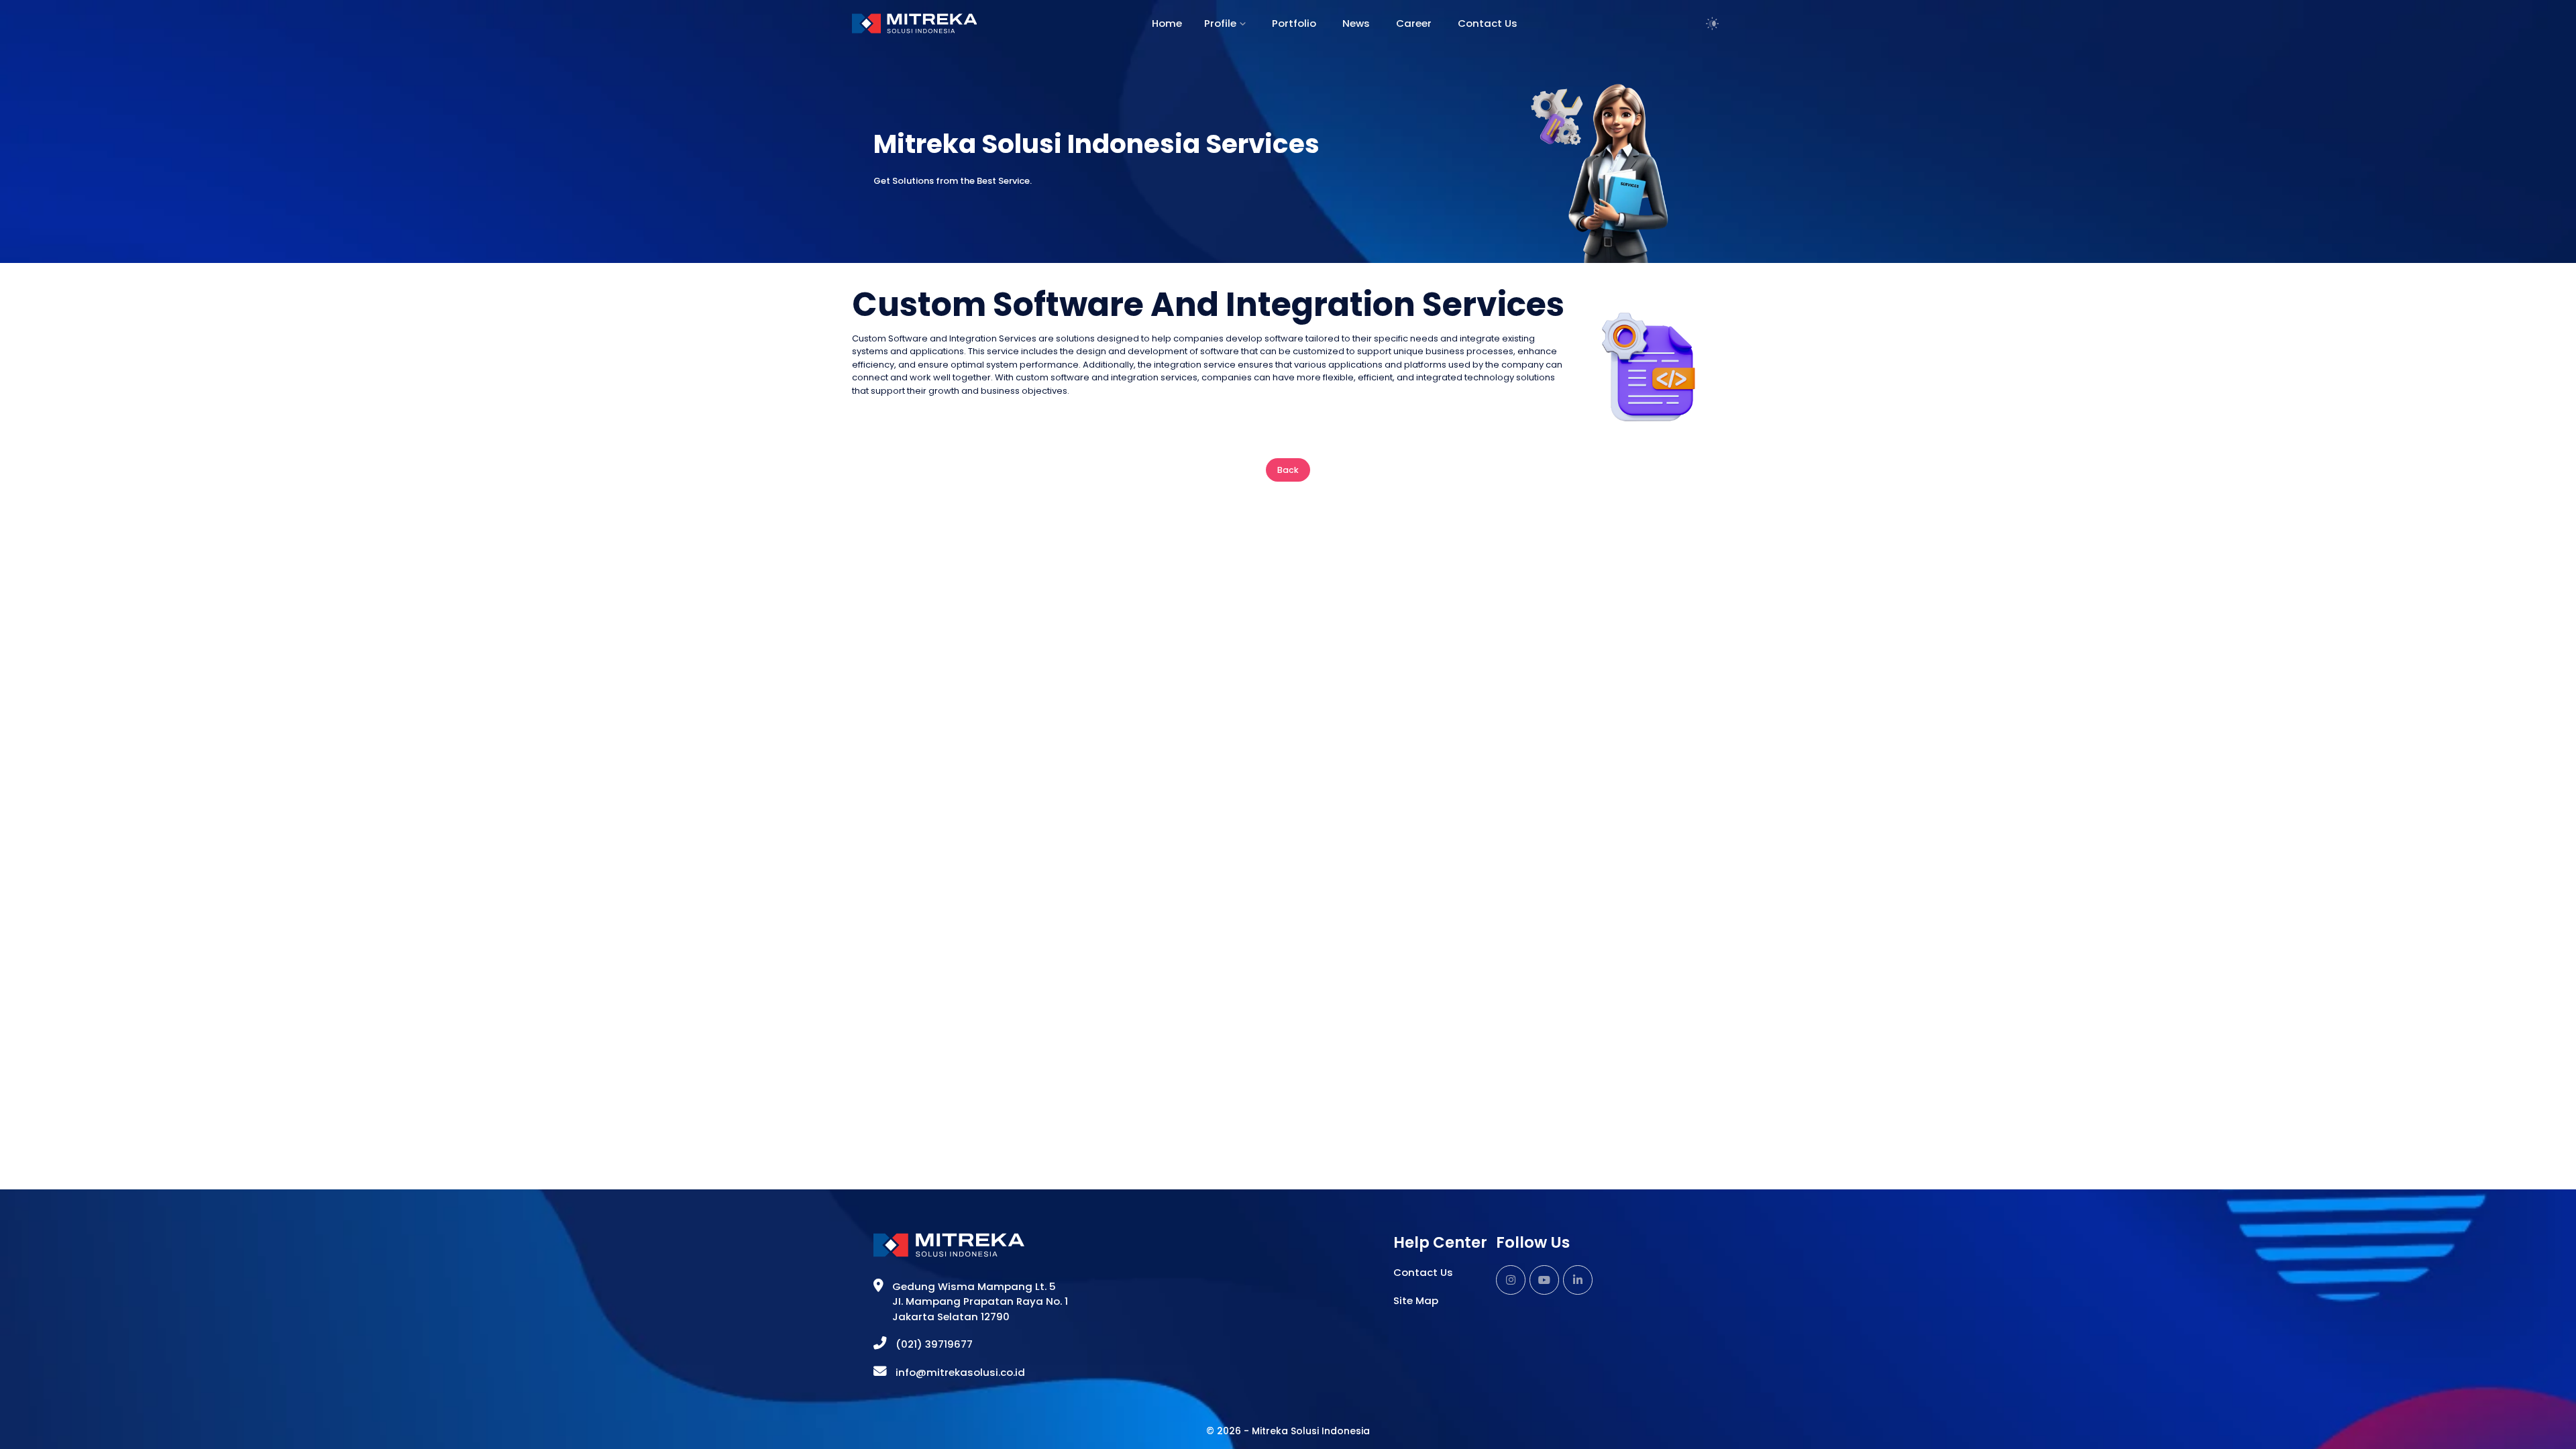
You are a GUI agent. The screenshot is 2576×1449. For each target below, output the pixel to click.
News (1356, 23)
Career (1414, 23)
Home (1167, 23)
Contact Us (1488, 23)
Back (1288, 470)
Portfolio (1294, 23)
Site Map (1416, 1300)
